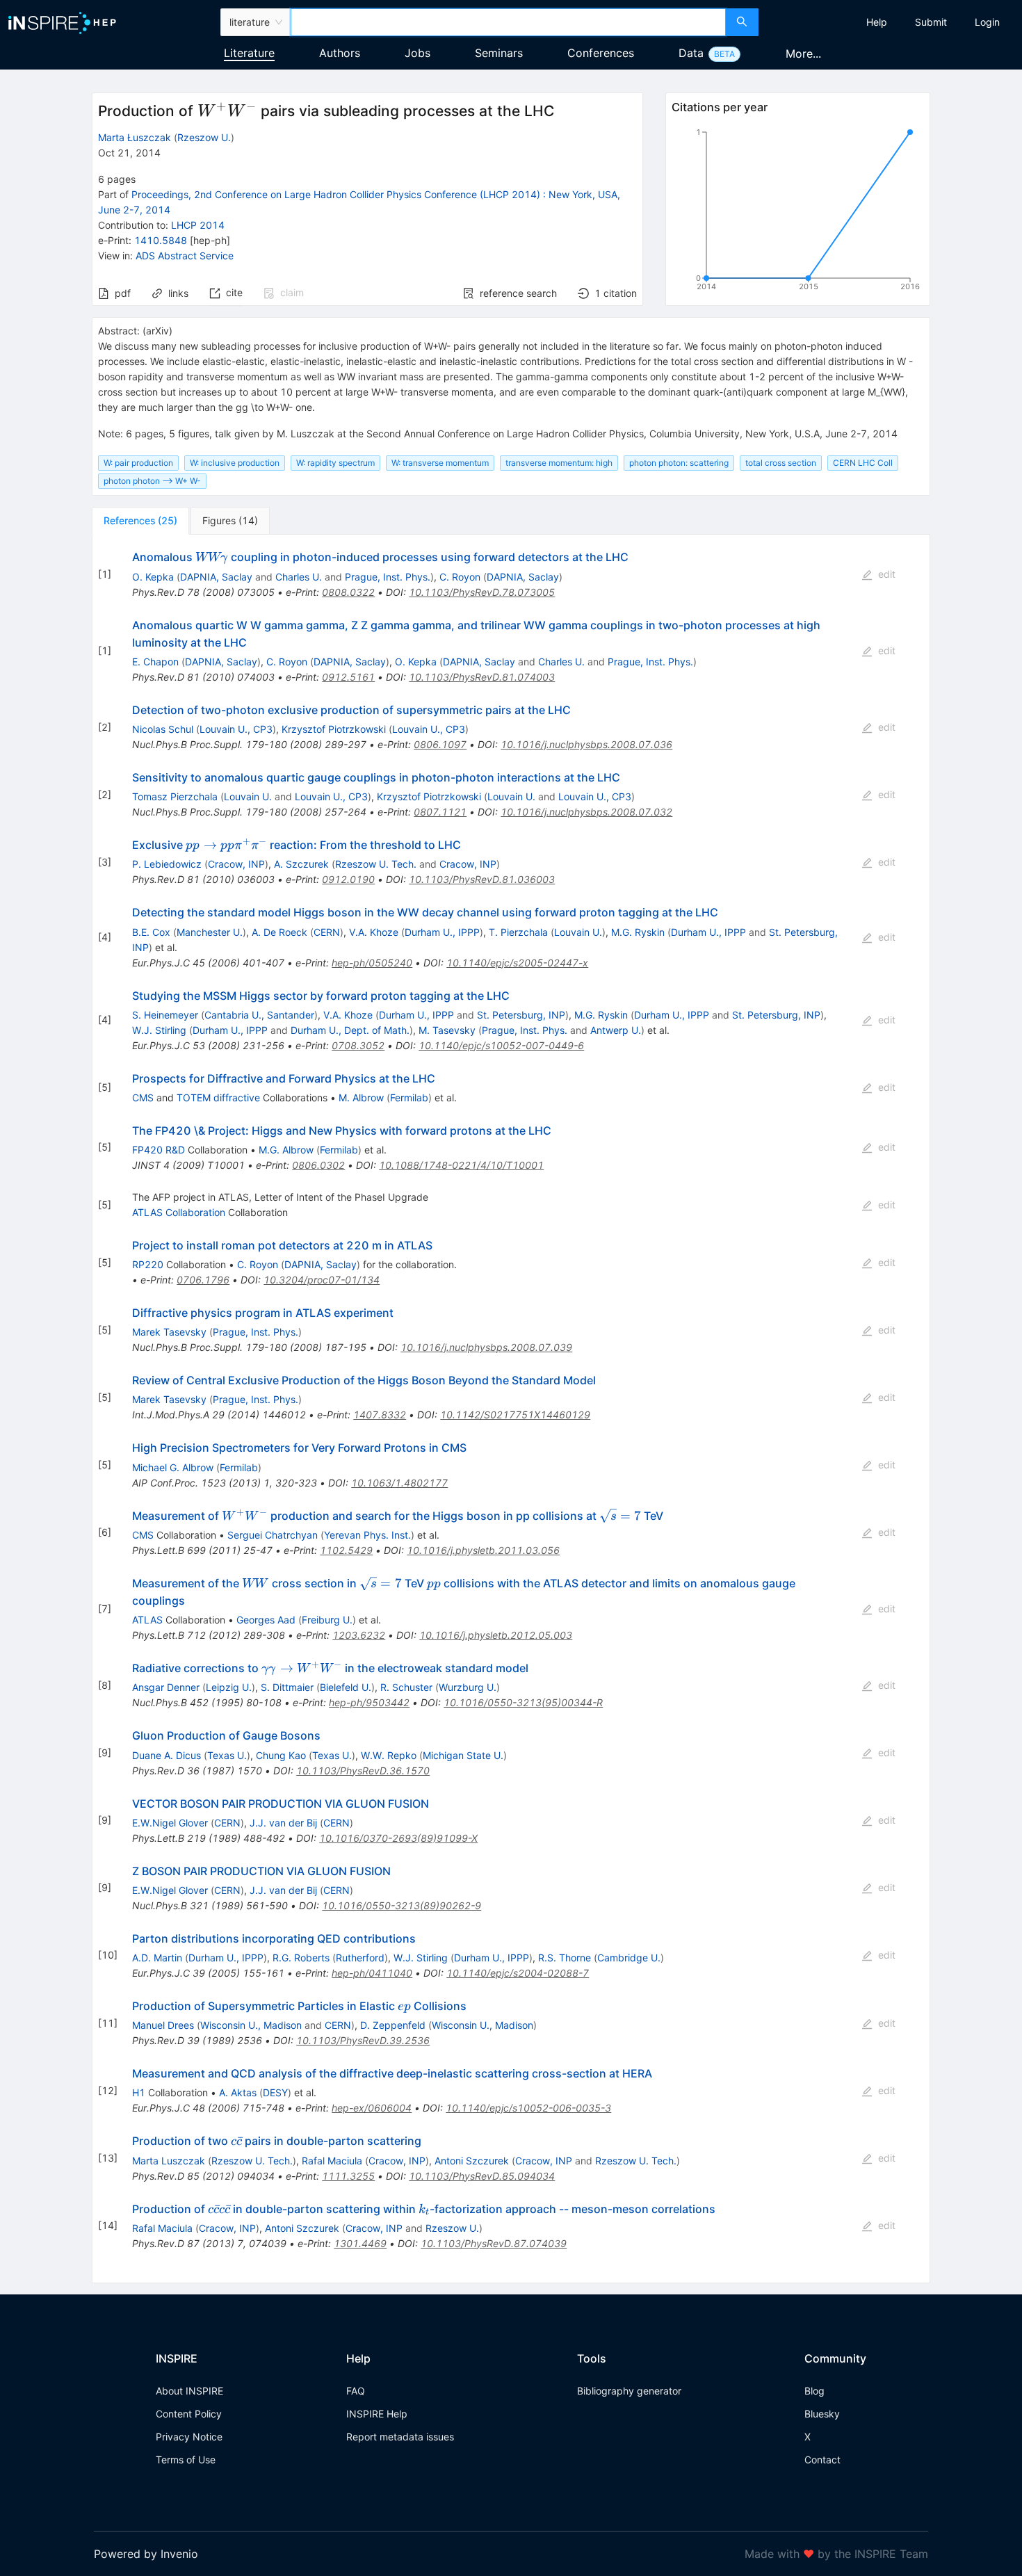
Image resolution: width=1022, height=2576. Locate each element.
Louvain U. (248, 796)
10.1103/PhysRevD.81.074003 (482, 677)
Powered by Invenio (146, 2554)
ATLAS (147, 1620)
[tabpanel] (511, 1409)
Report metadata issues (400, 2437)
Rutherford (360, 1958)
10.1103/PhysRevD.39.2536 (363, 2040)
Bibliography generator (629, 2391)
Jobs (417, 53)
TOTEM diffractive (218, 1097)
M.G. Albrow (286, 1150)
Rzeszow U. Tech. (376, 864)
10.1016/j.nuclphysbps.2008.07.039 (486, 1347)
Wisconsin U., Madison (251, 2025)
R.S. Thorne (565, 1958)
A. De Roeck (279, 932)
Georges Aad (266, 1620)
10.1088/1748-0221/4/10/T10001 (461, 1165)
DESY (275, 2092)
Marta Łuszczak (135, 137)
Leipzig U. (229, 1687)
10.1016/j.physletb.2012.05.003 (496, 1635)
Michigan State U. (463, 1755)
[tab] (140, 521)
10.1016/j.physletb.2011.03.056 (483, 1550)
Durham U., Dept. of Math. (350, 1030)
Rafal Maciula (332, 2161)
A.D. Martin (157, 1958)
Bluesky (822, 2414)
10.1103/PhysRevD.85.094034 (482, 2176)
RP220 (148, 1264)
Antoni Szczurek (472, 2161)
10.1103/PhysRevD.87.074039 (494, 2243)
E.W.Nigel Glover (170, 1823)
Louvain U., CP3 (236, 729)
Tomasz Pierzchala (175, 796)
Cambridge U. (629, 1958)
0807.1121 (440, 812)
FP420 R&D (159, 1150)
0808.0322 (348, 592)
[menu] (892, 22)
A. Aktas (238, 2092)
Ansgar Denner (166, 1687)
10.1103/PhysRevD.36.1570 (363, 1771)
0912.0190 (348, 879)
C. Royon (460, 577)
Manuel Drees (163, 2025)
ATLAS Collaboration (179, 1212)
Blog (814, 2391)
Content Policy (189, 2414)
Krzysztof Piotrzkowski (334, 729)
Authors (340, 53)
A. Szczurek (301, 864)
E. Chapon (155, 662)
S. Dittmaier (287, 1687)
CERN (327, 932)
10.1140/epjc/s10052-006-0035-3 (528, 2108)
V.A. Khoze (374, 932)
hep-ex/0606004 (372, 2108)
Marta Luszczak (169, 2161)
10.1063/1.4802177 (399, 1483)
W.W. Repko (389, 1755)
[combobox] (509, 22)
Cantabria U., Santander (259, 1015)
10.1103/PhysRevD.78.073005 (482, 592)
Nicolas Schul (163, 729)
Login (987, 22)
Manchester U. (210, 932)
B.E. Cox (151, 932)
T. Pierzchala (518, 932)
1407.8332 (380, 1415)
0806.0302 (318, 1165)
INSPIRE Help (377, 2414)
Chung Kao (281, 1755)
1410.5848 (161, 240)
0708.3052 (358, 1045)
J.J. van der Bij (283, 1823)
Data (691, 53)
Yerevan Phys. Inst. (367, 1535)
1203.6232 (359, 1635)
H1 (139, 2092)
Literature (249, 53)
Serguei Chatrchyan (273, 1535)
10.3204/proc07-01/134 (322, 1280)
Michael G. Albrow (173, 1467)
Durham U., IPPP (442, 932)
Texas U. (227, 1755)
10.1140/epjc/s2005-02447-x (517, 963)
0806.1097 (440, 744)
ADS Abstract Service (185, 256)
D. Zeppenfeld (393, 2025)
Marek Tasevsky (169, 1332)
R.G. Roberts (301, 1958)
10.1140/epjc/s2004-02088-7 (518, 1973)
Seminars (499, 53)
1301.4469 (360, 2243)
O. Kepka (153, 577)
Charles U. (299, 577)
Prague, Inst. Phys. (388, 577)
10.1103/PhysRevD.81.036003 (482, 879)
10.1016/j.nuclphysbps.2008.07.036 (586, 744)
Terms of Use (186, 2460)
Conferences (601, 53)
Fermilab (409, 1097)
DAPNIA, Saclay (216, 577)
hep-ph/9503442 (369, 1702)
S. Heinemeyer (165, 1015)
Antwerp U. (616, 1030)
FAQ (356, 2391)
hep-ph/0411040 (372, 1973)
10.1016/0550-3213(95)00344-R (523, 1702)
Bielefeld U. (346, 1687)
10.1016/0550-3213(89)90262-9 (401, 1905)
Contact (822, 2460)
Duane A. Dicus (167, 1755)
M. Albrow (361, 1097)
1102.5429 (346, 1550)
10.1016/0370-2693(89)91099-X (398, 1838)
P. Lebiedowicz (167, 864)
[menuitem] (877, 22)
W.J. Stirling (159, 1030)
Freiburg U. (327, 1620)
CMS (143, 1097)
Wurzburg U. (468, 1687)
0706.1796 (203, 1280)
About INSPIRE (189, 2391)
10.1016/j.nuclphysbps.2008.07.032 (586, 812)
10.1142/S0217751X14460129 (515, 1415)
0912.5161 (348, 677)
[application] (798, 212)
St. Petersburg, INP (521, 1015)
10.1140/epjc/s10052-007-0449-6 (501, 1045)
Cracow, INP (236, 864)
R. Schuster (406, 1687)
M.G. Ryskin (638, 932)
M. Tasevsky (447, 1030)
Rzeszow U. (204, 137)
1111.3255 (348, 2176)
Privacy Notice (189, 2437)
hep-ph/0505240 (372, 963)
